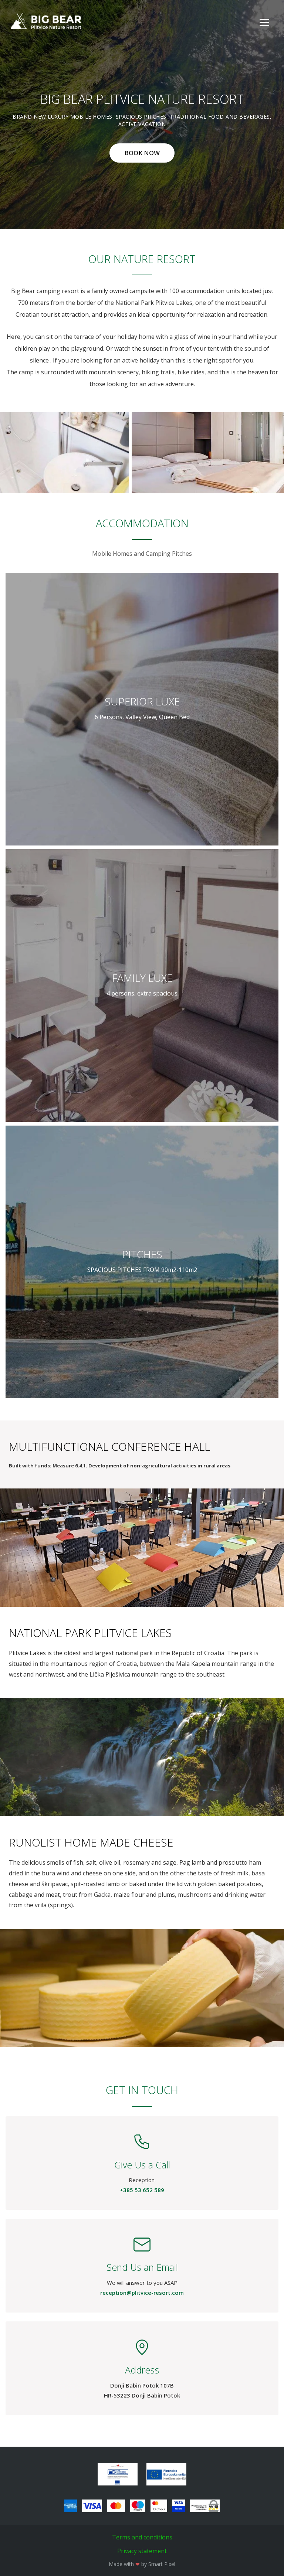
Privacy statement (142, 2551)
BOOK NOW (142, 153)
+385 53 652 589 (142, 2190)
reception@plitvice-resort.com (142, 2293)
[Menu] (264, 22)
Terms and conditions (142, 2537)
